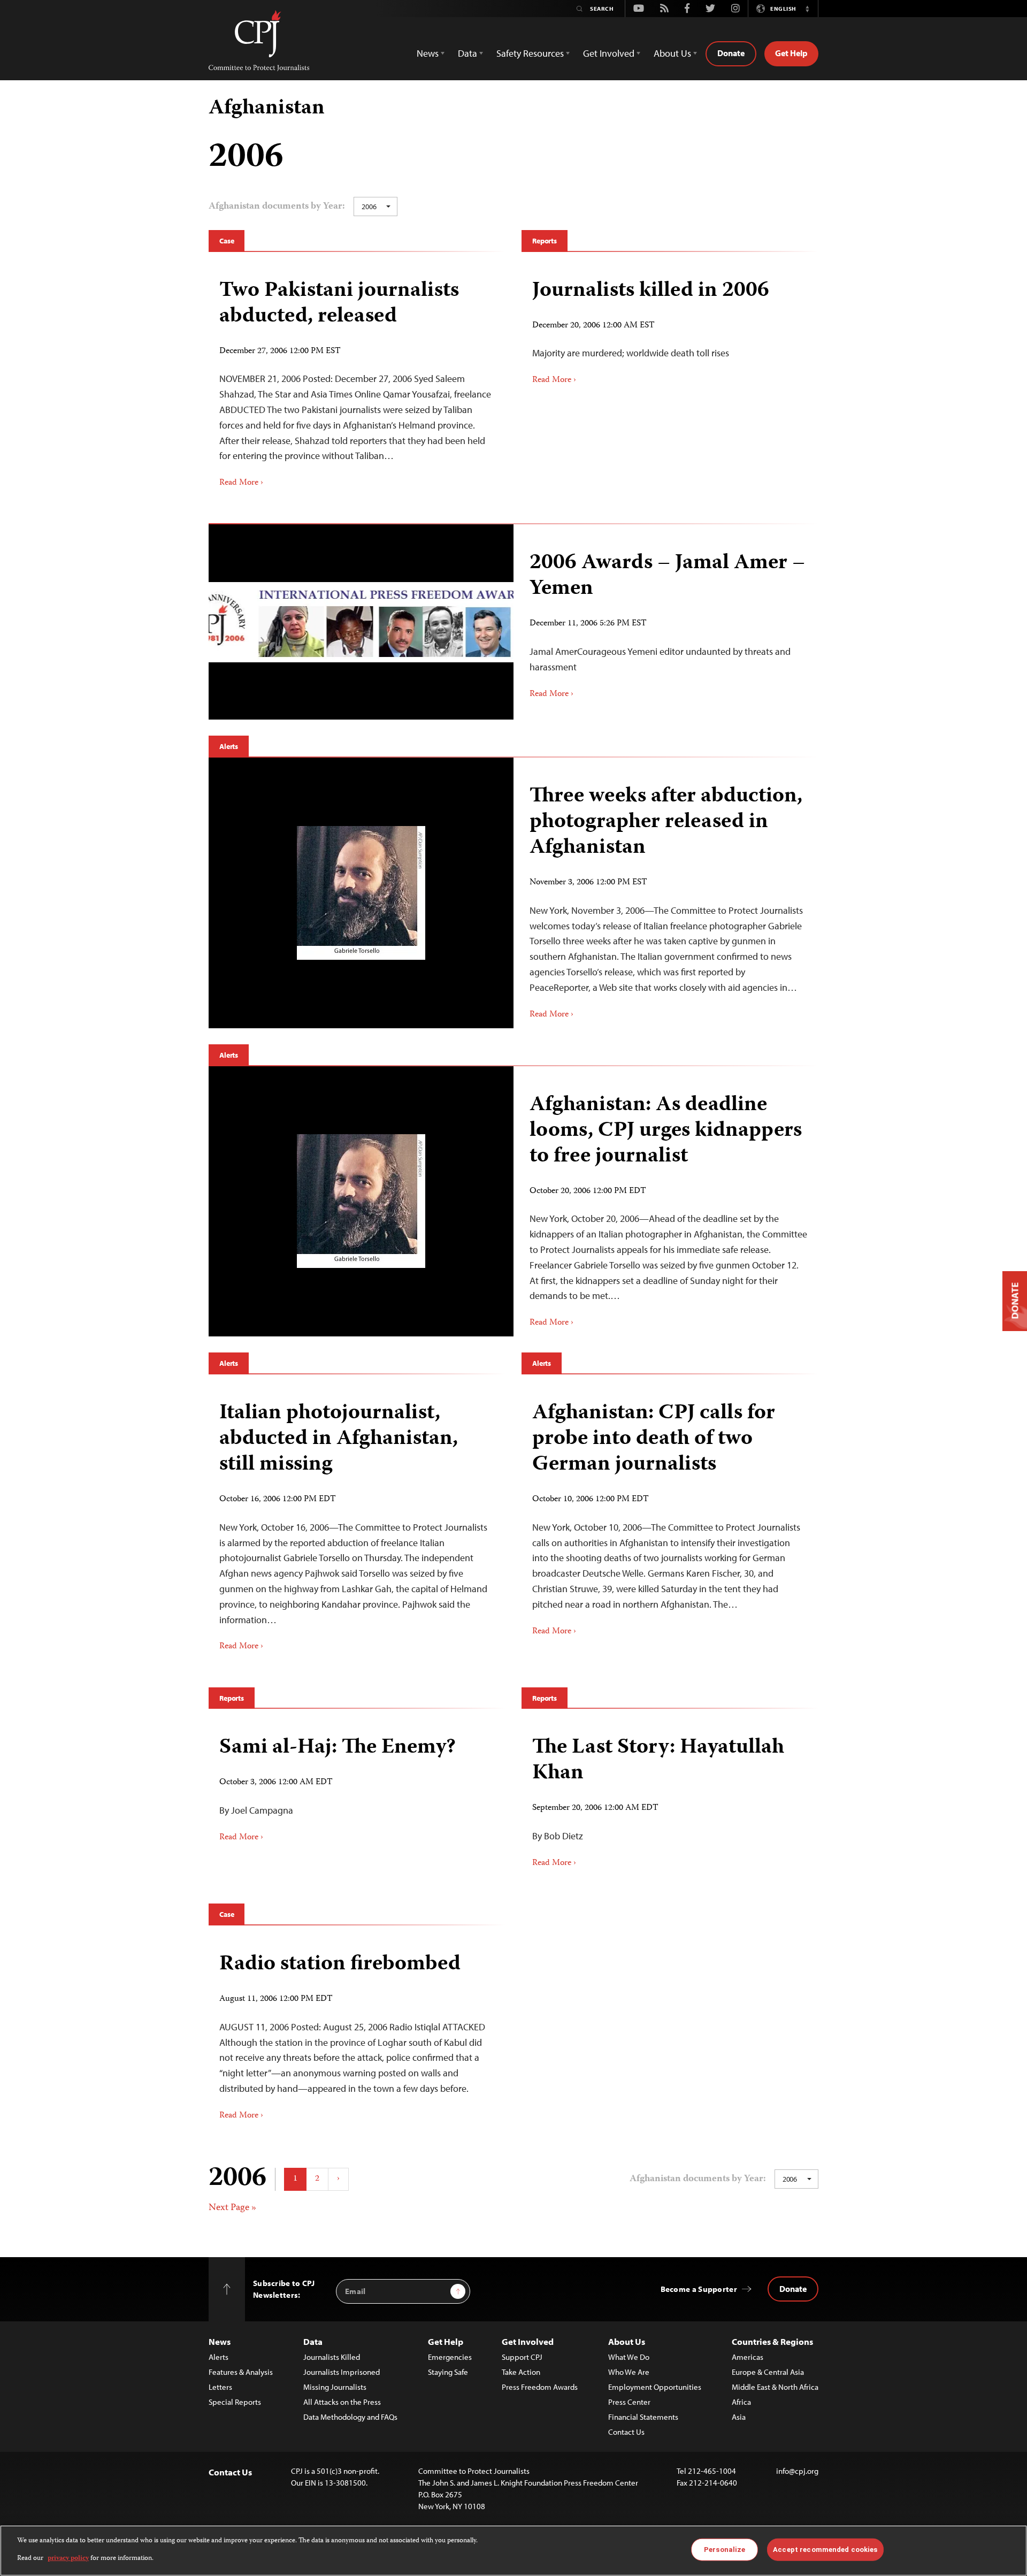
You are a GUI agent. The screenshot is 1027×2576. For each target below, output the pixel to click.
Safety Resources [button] (530, 53)
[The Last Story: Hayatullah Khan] (670, 1798)
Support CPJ (522, 2357)
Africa (741, 2402)
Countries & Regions (772, 2341)
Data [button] (467, 53)
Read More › (241, 483)
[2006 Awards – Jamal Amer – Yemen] (361, 622)
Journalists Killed (332, 2357)
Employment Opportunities (655, 2387)
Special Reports (235, 2402)
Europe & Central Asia (768, 2372)
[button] (807, 9)
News (220, 2341)
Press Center (629, 2402)
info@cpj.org (797, 2471)
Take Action (521, 2372)
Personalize (725, 2550)
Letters (220, 2387)
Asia (739, 2417)
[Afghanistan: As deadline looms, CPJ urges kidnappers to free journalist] (361, 1201)
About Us (627, 2341)
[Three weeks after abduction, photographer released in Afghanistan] (361, 893)
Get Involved (528, 2341)
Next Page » (232, 2208)
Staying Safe (448, 2372)
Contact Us (626, 2432)
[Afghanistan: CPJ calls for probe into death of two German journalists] (670, 1515)
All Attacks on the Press (342, 2402)
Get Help (791, 53)
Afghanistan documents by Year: (277, 207)
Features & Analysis (241, 2372)
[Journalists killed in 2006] (670, 328)
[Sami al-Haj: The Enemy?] (357, 1785)
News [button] (428, 53)
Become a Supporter (699, 2289)
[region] (513, 2551)
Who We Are (629, 2372)
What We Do (629, 2357)
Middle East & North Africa (775, 2387)
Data (313, 2341)
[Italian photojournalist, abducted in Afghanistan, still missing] (357, 1523)
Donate (731, 53)
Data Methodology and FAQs (350, 2417)
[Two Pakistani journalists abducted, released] (357, 380)
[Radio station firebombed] (357, 2033)
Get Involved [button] (609, 53)
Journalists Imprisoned (342, 2372)
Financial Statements (643, 2417)
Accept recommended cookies (825, 2550)
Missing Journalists (335, 2387)
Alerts (229, 746)
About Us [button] (672, 53)
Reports (545, 241)
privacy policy (68, 2558)
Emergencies (450, 2357)
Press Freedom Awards (540, 2387)
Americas (748, 2357)
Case (227, 241)
